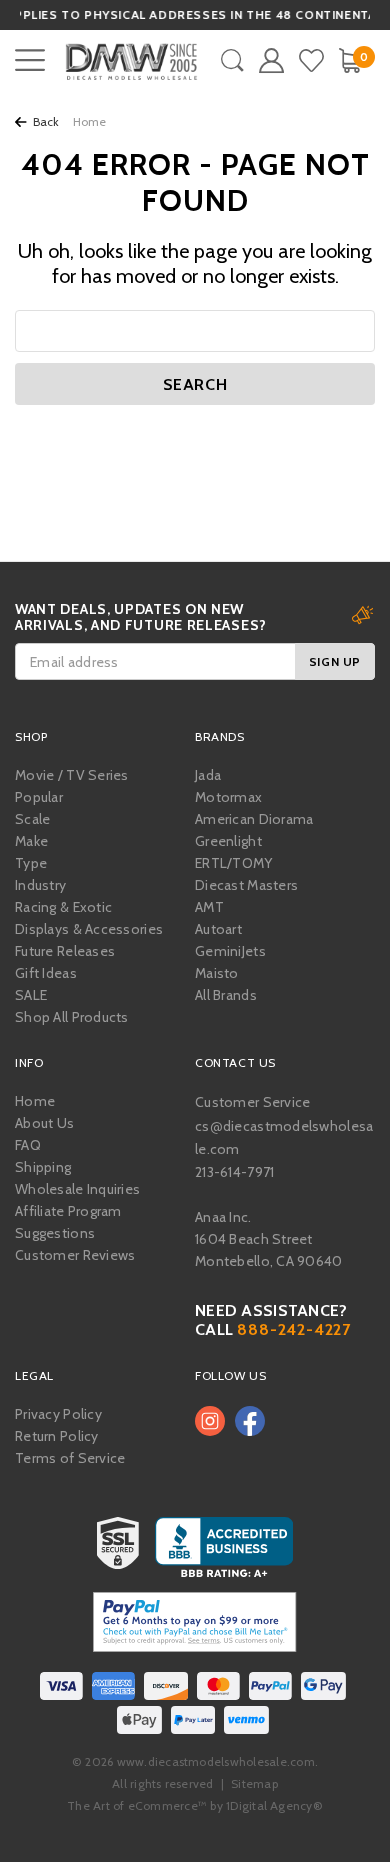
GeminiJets (230, 951)
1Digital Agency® (274, 1805)
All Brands (226, 995)
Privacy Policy (58, 1414)
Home (35, 1101)
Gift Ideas (46, 973)
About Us (44, 1123)
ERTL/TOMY (234, 863)
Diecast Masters (246, 885)
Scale (32, 819)
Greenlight (228, 841)
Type (31, 863)
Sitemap (254, 1783)
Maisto (217, 973)
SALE (31, 995)
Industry (40, 885)
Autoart (218, 929)
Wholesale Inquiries (77, 1189)
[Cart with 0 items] (349, 60)
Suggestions (55, 1233)
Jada (208, 775)
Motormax (228, 797)
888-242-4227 (294, 1329)
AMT (209, 907)
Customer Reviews (75, 1255)
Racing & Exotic (63, 907)
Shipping (43, 1167)
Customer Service (252, 1102)
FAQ (28, 1145)
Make (31, 841)
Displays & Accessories (89, 929)
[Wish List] (311, 60)
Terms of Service (70, 1458)
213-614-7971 (234, 1172)
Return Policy (57, 1436)
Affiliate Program (68, 1211)
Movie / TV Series (72, 775)
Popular (39, 797)
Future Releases (65, 951)
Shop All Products (72, 1017)
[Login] (271, 60)
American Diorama (254, 819)
